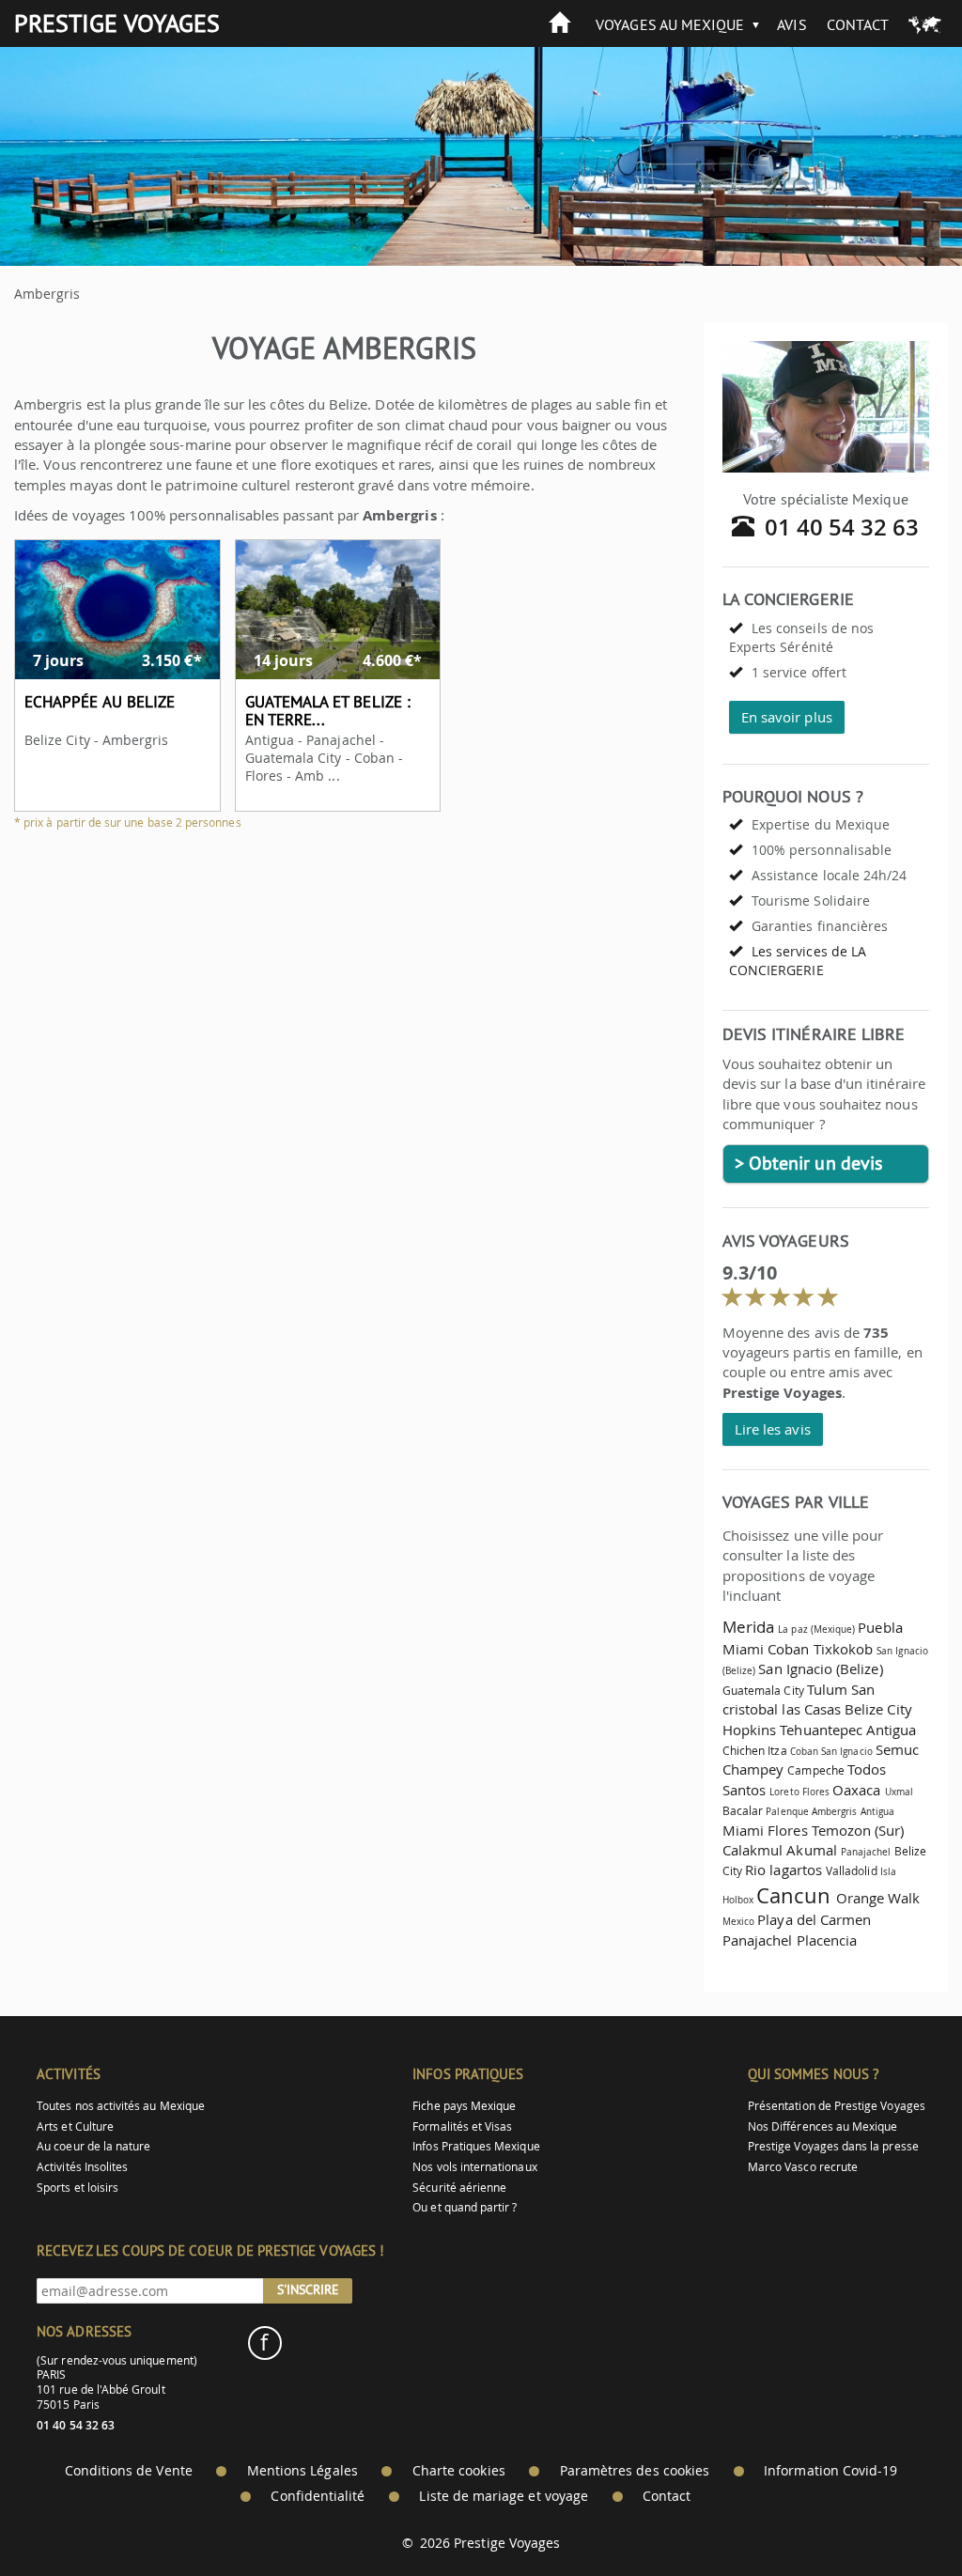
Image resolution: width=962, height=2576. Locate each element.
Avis (791, 24)
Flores (816, 1792)
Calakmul (753, 1850)
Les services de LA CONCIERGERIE (798, 961)
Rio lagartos (784, 1870)
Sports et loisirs (78, 2188)
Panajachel (866, 1852)
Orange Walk (878, 1898)
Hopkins (749, 1730)
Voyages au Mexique (670, 24)
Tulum (827, 1689)
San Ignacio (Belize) (820, 1668)
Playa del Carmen (814, 1919)
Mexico (738, 1921)
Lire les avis (773, 1429)
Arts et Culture (75, 2126)
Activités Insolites (82, 2167)
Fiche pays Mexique (464, 2106)
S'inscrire (308, 2289)
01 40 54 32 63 (842, 527)
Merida (748, 1627)
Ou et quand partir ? (465, 2207)
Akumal (813, 1850)
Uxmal (899, 1792)
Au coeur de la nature (93, 2146)
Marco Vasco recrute (803, 2167)
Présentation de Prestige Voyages (837, 2106)
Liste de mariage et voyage (504, 2496)
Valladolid (852, 1871)
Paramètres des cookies (635, 2471)
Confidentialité (318, 2496)
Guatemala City (763, 1691)
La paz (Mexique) (816, 1629)
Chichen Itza (755, 1751)
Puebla (880, 1627)
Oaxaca (856, 1790)
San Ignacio (847, 1751)
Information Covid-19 (830, 2471)
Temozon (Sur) (858, 1830)
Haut (895, 2515)
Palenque (787, 1811)
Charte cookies (459, 2471)
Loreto (784, 1792)
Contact (858, 24)
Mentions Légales (303, 2471)
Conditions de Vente (129, 2471)
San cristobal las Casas (799, 1699)
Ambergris (835, 1811)
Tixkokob (843, 1649)
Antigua (891, 1730)
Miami (743, 1649)
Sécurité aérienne (459, 2188)
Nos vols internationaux (474, 2167)
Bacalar (743, 1811)
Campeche (815, 1770)
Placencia (827, 1940)
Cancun (793, 1895)
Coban (788, 1649)
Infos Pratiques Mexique (476, 2146)
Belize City (878, 1709)
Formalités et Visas (462, 2126)
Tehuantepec (821, 1730)
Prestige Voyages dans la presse (833, 2146)
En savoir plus (787, 717)
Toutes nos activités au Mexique (121, 2106)
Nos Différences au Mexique (823, 2126)
